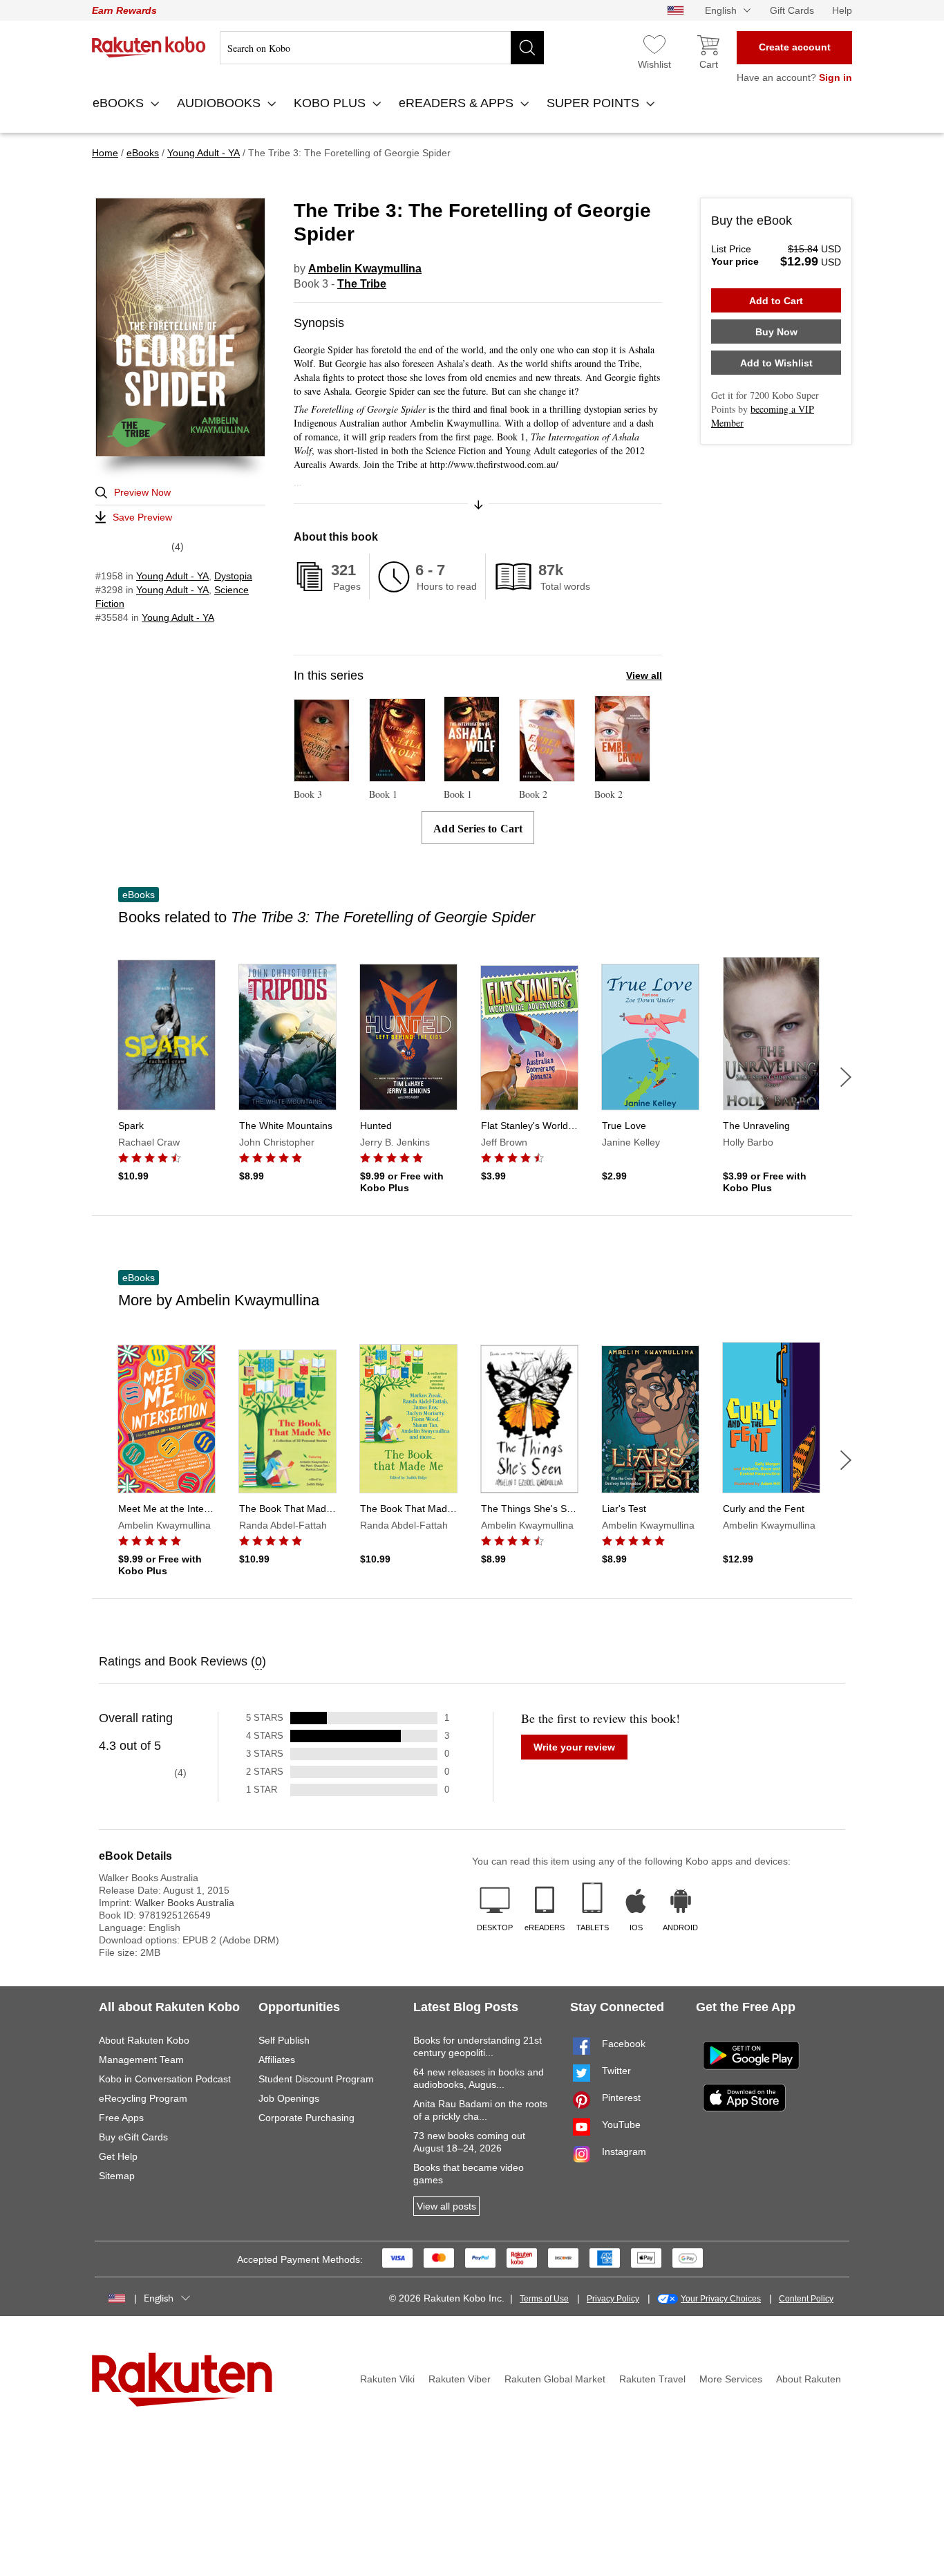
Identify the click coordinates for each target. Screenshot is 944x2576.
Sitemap (117, 2176)
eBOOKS (120, 103)
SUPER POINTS (595, 103)
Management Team (141, 2060)
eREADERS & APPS (458, 103)
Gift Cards (792, 10)
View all (644, 675)
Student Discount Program (316, 2079)
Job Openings (289, 2098)
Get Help (118, 2156)
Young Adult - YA (172, 576)
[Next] (846, 1077)
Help (842, 10)
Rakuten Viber (460, 2379)
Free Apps (121, 2118)
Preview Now (142, 492)
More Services (731, 2379)
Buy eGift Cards (133, 2137)
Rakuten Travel (652, 2379)
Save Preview (142, 517)
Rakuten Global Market (555, 2379)
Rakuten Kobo (149, 47)
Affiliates (277, 2060)
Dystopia (233, 576)
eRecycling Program (143, 2098)
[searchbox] (382, 48)
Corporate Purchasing (306, 2118)
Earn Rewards (124, 10)
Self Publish (284, 2040)
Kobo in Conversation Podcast (165, 2079)
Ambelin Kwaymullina (365, 269)
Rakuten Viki (387, 2379)
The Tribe (362, 284)
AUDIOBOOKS (220, 103)
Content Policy (806, 2299)
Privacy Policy (613, 2299)
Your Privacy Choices (721, 2299)
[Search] (527, 48)
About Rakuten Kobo (144, 2040)
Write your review (574, 1747)
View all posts (446, 2206)
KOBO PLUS (331, 103)
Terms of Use (544, 2299)
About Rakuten (809, 2379)
